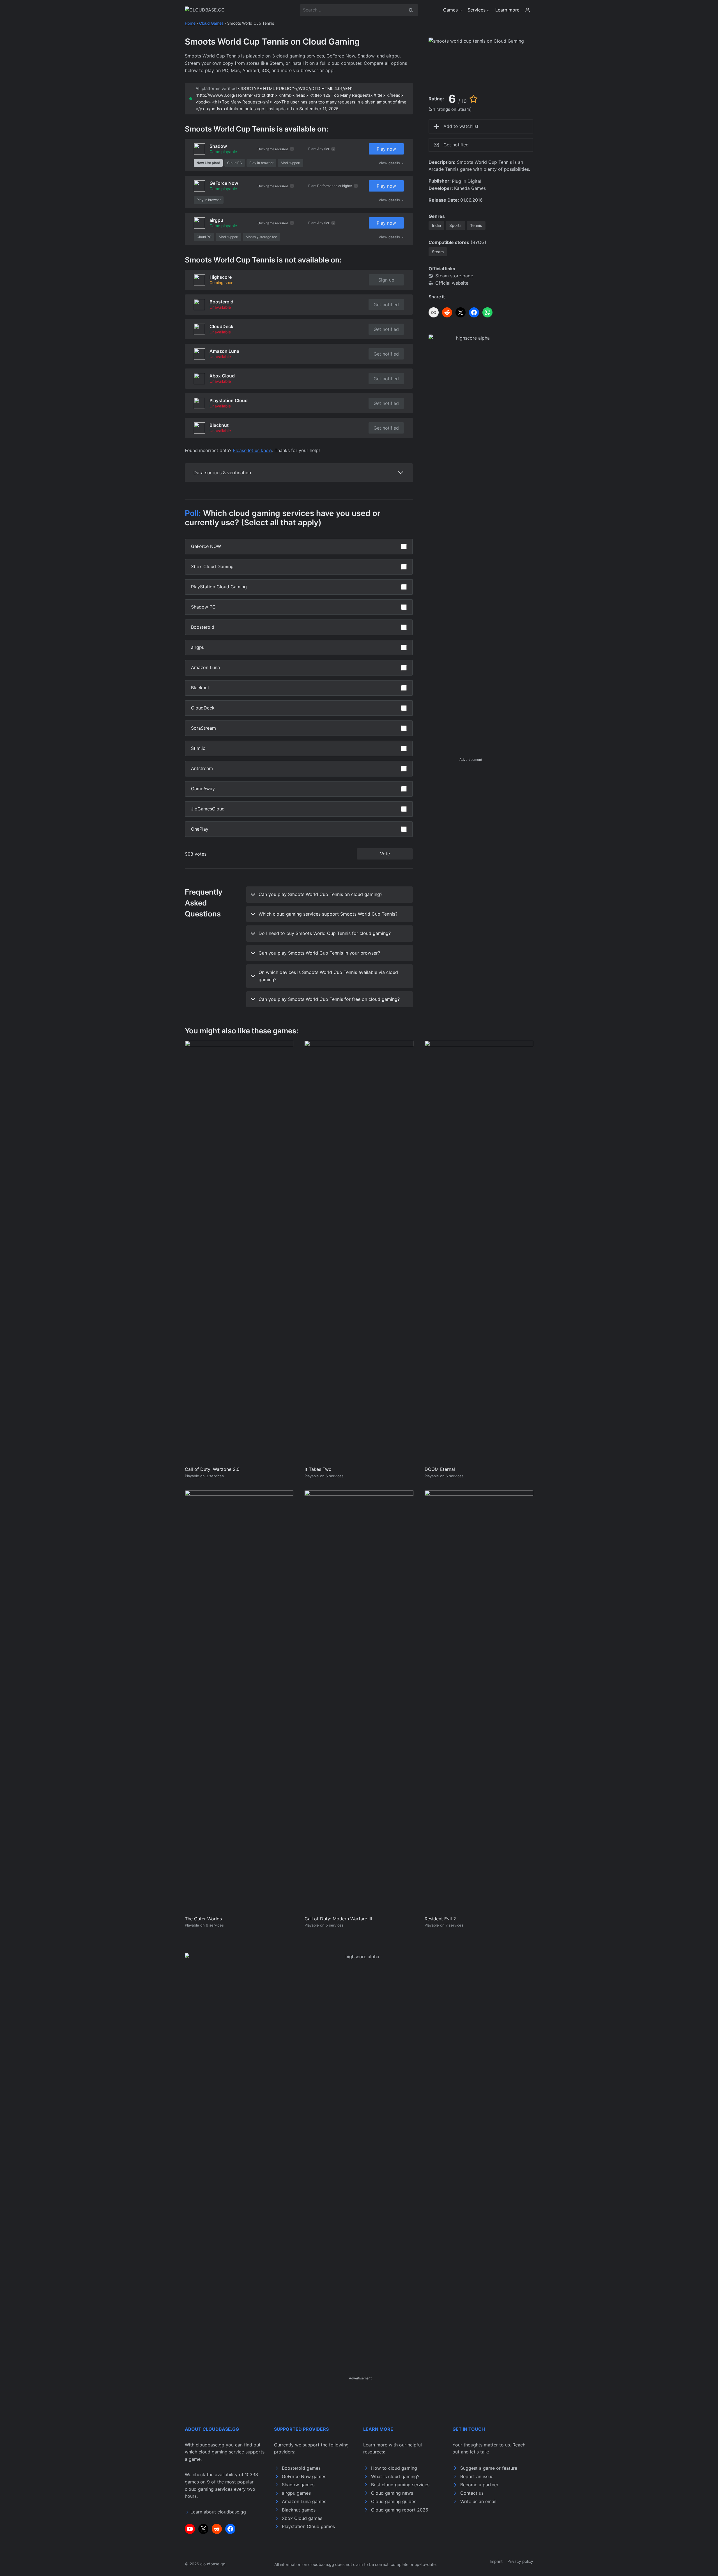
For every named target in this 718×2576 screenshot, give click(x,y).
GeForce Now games (304, 2476)
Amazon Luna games (304, 2501)
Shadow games (298, 2485)
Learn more (507, 10)
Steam (438, 252)
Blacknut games (299, 2510)
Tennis (476, 225)
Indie (436, 225)
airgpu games (296, 2493)
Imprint (496, 2561)
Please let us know (252, 450)
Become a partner (479, 2485)
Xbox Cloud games (302, 2518)
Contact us (472, 2493)
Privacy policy (520, 2561)
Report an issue (477, 2476)
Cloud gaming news (392, 2493)
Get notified (386, 305)
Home (190, 23)
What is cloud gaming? (395, 2476)
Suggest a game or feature (489, 2468)
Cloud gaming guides (394, 2501)
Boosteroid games (301, 2468)
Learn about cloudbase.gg (218, 2512)
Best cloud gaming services (400, 2485)
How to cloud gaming (394, 2468)
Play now (386, 149)
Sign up (386, 280)
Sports (455, 225)
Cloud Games (211, 23)
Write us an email (478, 2501)
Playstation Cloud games (308, 2526)
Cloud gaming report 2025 (400, 2510)
